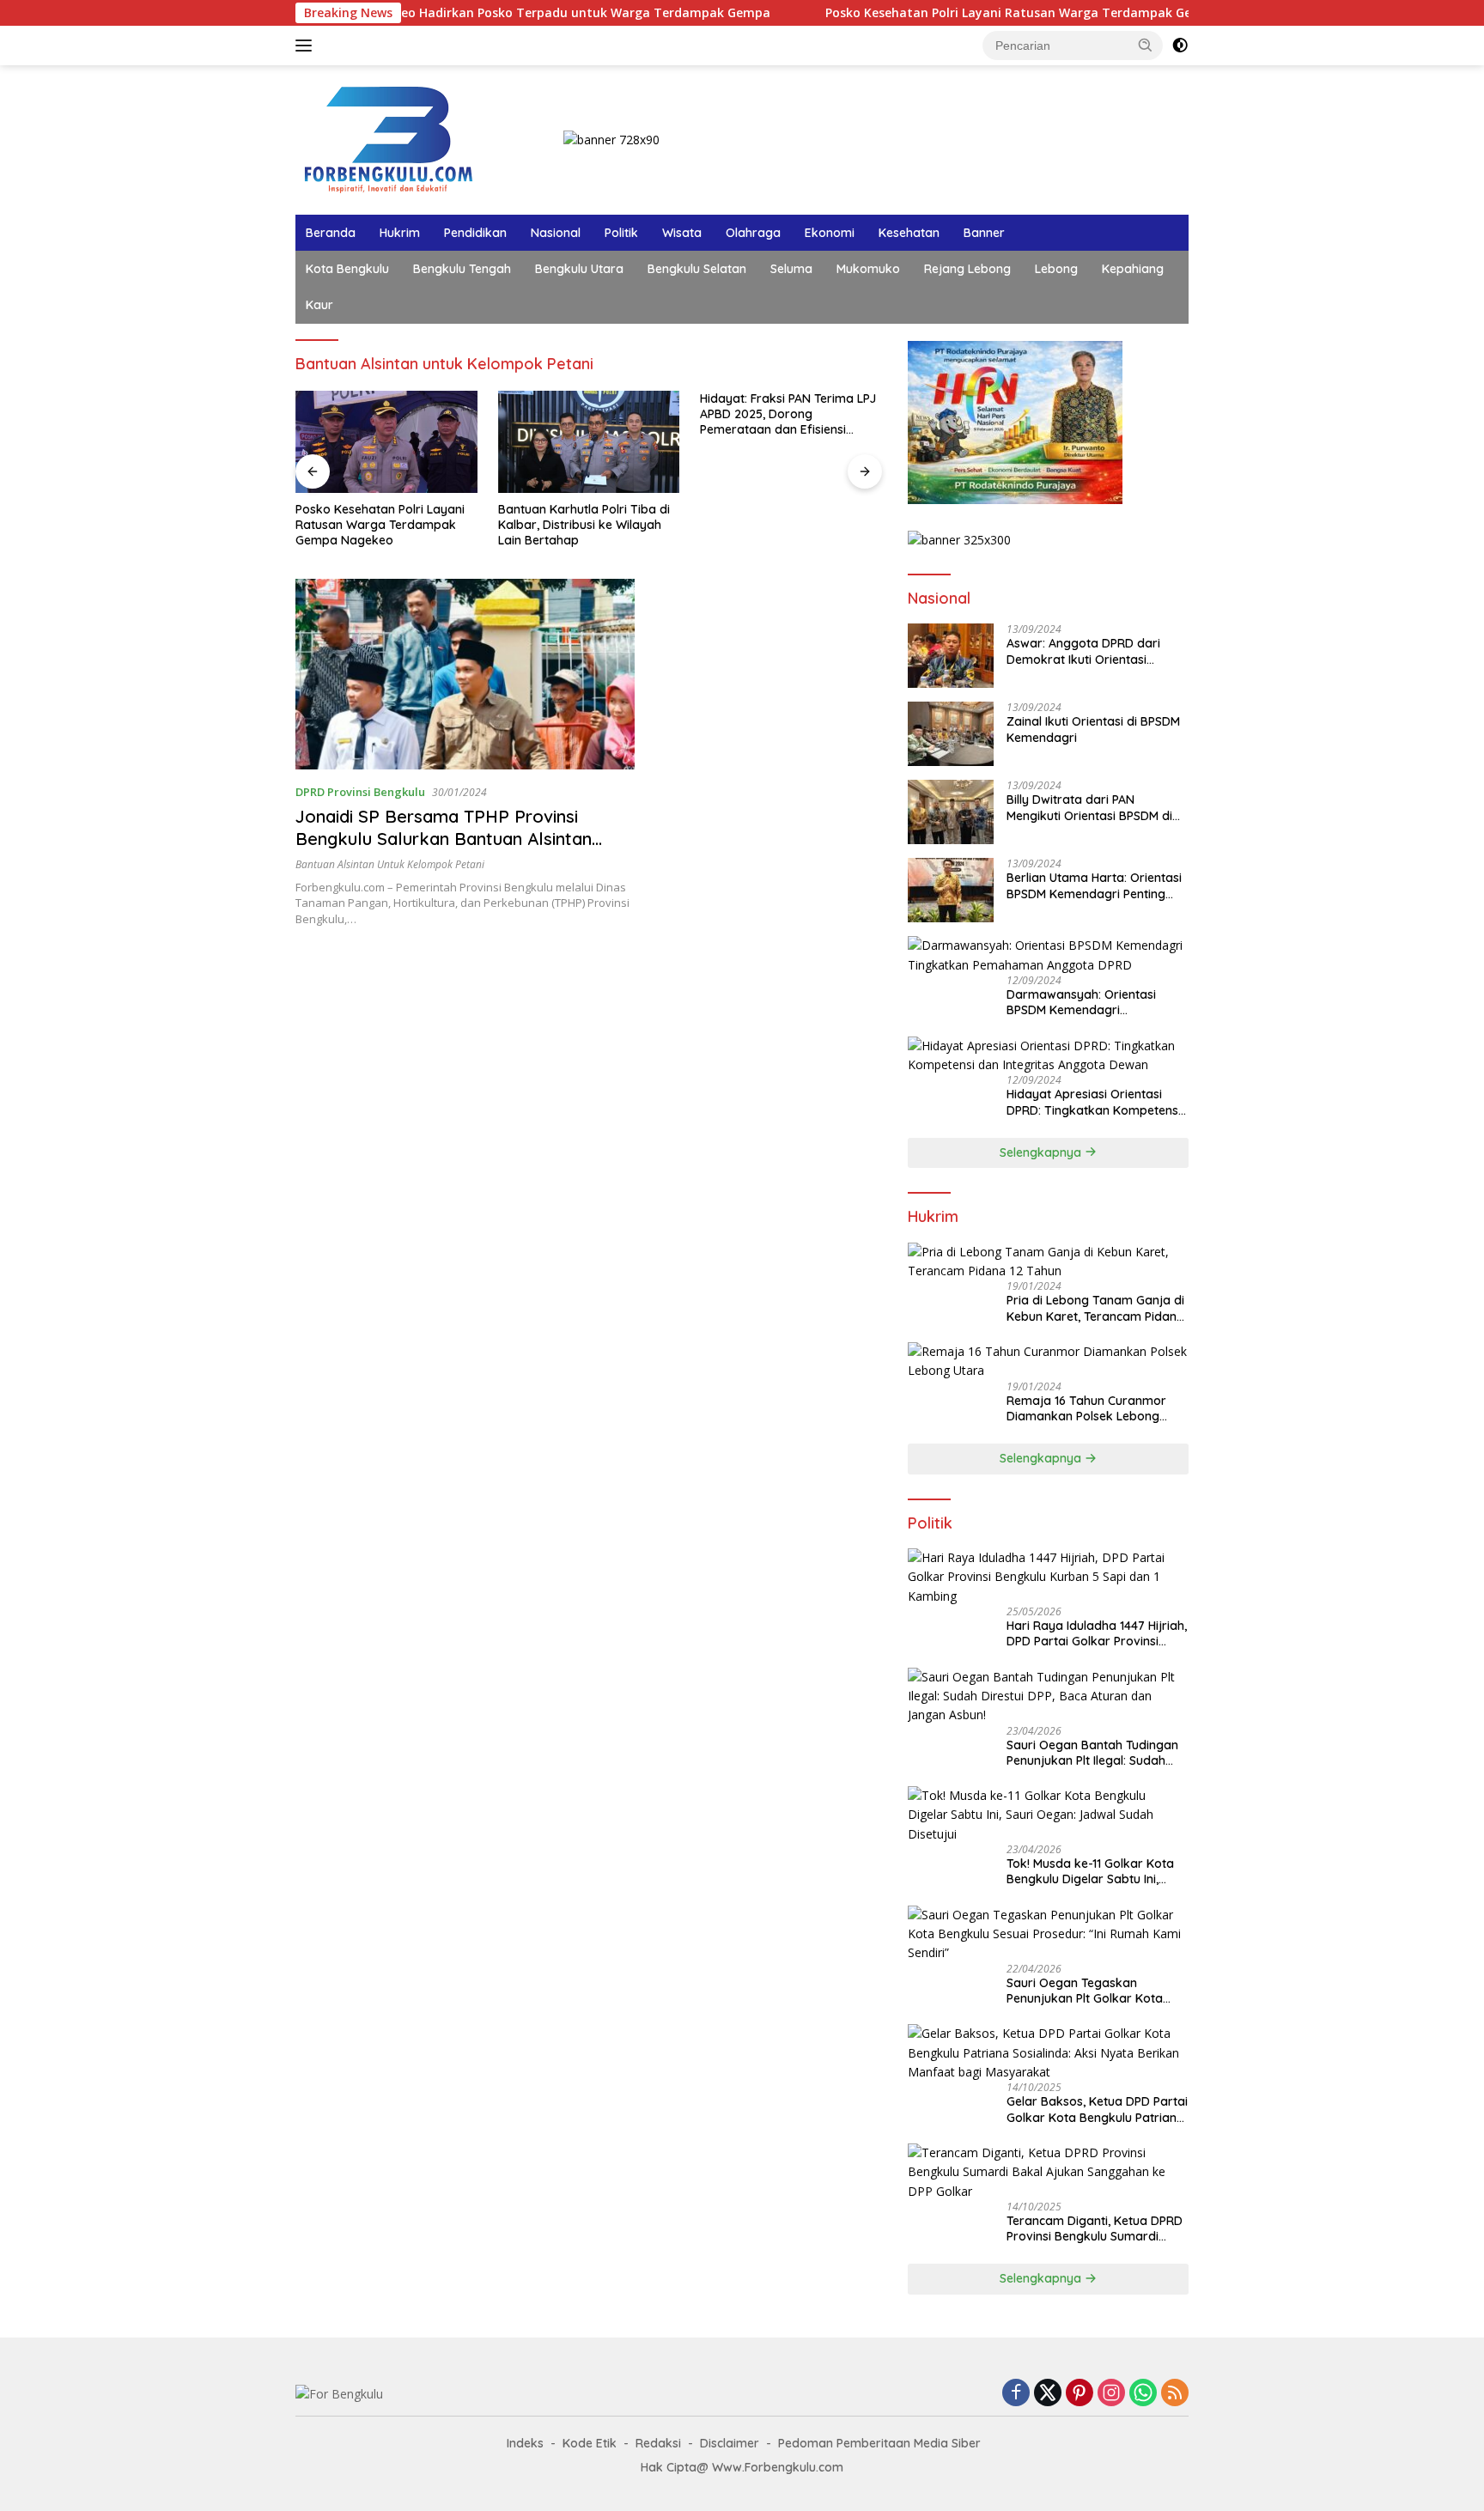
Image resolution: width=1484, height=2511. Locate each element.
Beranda (331, 233)
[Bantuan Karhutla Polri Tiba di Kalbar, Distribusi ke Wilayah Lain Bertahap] (589, 442)
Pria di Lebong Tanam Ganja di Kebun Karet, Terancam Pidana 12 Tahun (1095, 1308)
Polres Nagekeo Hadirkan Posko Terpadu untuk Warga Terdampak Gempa (465, 13)
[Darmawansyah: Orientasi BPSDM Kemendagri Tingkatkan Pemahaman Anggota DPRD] (1048, 955)
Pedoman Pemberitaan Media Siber (879, 2443)
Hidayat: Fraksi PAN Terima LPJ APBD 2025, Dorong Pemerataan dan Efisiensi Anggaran (788, 414)
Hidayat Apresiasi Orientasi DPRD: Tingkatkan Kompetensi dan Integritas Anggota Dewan (1095, 1102)
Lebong (1056, 269)
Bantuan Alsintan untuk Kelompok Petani (390, 864)
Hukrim (400, 233)
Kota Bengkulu (347, 269)
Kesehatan (909, 233)
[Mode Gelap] (1180, 46)
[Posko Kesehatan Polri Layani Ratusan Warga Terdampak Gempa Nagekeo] (386, 442)
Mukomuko (868, 269)
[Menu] (307, 46)
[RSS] (1175, 2394)
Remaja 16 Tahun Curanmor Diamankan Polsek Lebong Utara (1086, 1408)
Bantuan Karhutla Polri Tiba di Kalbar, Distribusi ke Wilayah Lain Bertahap (584, 525)
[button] (1146, 45)
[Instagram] (1111, 2394)
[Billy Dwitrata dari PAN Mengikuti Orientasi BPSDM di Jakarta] (951, 812)
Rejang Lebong (967, 269)
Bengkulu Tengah (462, 269)
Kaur (319, 305)
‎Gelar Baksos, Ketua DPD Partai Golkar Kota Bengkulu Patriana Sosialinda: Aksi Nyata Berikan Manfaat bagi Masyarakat (1097, 2109)
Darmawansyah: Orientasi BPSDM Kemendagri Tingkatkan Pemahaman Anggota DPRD (1081, 1002)
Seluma (791, 269)
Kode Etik (590, 2443)
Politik (621, 233)
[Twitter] (1048, 2394)
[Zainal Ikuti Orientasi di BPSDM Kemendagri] (951, 734)
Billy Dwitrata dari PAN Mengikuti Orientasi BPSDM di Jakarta (1089, 807)
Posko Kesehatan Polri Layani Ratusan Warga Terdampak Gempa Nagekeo (969, 13)
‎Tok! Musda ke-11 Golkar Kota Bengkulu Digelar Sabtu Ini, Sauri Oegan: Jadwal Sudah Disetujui (1090, 1871)
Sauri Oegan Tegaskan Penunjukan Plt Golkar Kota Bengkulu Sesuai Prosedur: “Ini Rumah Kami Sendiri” (1093, 1991)
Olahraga (753, 233)
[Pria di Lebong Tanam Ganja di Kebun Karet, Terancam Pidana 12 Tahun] (1048, 1262)
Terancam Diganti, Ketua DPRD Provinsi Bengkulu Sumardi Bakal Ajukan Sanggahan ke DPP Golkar (1095, 2228)
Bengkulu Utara (579, 269)
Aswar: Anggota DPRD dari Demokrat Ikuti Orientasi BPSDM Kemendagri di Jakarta (1095, 651)
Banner (984, 233)
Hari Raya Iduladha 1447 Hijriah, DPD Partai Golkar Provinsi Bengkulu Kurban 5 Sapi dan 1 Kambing (1097, 1633)
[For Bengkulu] (392, 139)
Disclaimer (730, 2443)
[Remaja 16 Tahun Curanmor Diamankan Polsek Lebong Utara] (1048, 1362)
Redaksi (658, 2443)
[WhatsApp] (1143, 2394)
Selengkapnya (1042, 1152)
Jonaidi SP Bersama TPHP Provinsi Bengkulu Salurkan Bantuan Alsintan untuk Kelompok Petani (444, 839)
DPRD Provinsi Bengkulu (360, 792)
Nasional (556, 233)
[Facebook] (1016, 2394)
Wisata (682, 233)
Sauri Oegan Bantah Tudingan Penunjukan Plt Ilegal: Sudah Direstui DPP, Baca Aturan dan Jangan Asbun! (1092, 1753)
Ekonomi (830, 233)
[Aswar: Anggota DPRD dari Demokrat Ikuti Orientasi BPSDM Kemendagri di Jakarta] (951, 656)
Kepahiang (1133, 269)
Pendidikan (475, 233)
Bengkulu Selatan (697, 269)
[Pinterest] (1080, 2394)
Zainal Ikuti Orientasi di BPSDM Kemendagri (1093, 729)
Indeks (525, 2443)
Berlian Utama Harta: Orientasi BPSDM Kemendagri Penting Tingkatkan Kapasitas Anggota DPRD (1096, 885)
